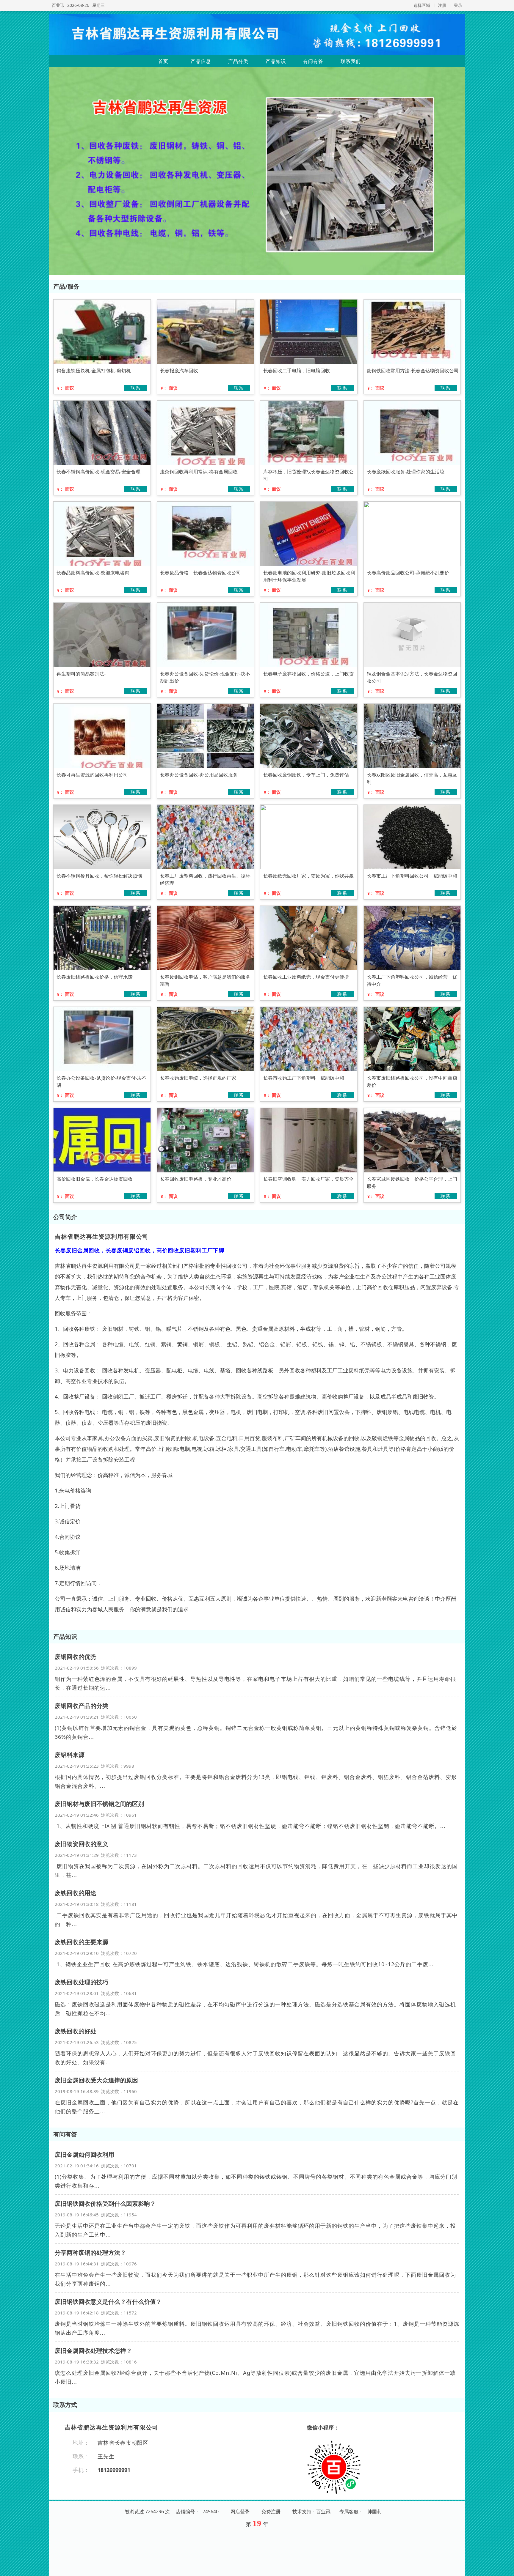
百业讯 (58, 5)
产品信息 (201, 61)
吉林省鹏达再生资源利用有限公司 (102, 1236)
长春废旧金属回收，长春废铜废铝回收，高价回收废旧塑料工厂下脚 (140, 1250)
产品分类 (238, 61)
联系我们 (351, 61)
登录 (458, 5)
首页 (163, 61)
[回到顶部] (506, 2568)
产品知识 (276, 61)
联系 (136, 388)
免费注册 (271, 2512)
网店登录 (240, 2512)
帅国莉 (374, 2512)
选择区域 (422, 5)
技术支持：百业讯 (311, 2512)
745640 (211, 2512)
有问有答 (313, 61)
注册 (442, 5)
